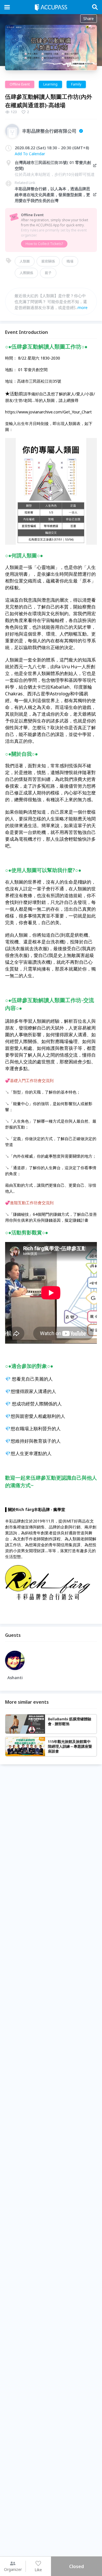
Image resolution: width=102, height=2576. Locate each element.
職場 (70, 261)
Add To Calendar (30, 154)
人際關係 (26, 273)
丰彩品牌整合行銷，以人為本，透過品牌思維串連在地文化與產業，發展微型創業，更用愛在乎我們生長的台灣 (52, 195)
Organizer (13, 2569)
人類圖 (25, 261)
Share (89, 18)
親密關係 (48, 261)
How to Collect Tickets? (44, 244)
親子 (48, 273)
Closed (76, 2566)
